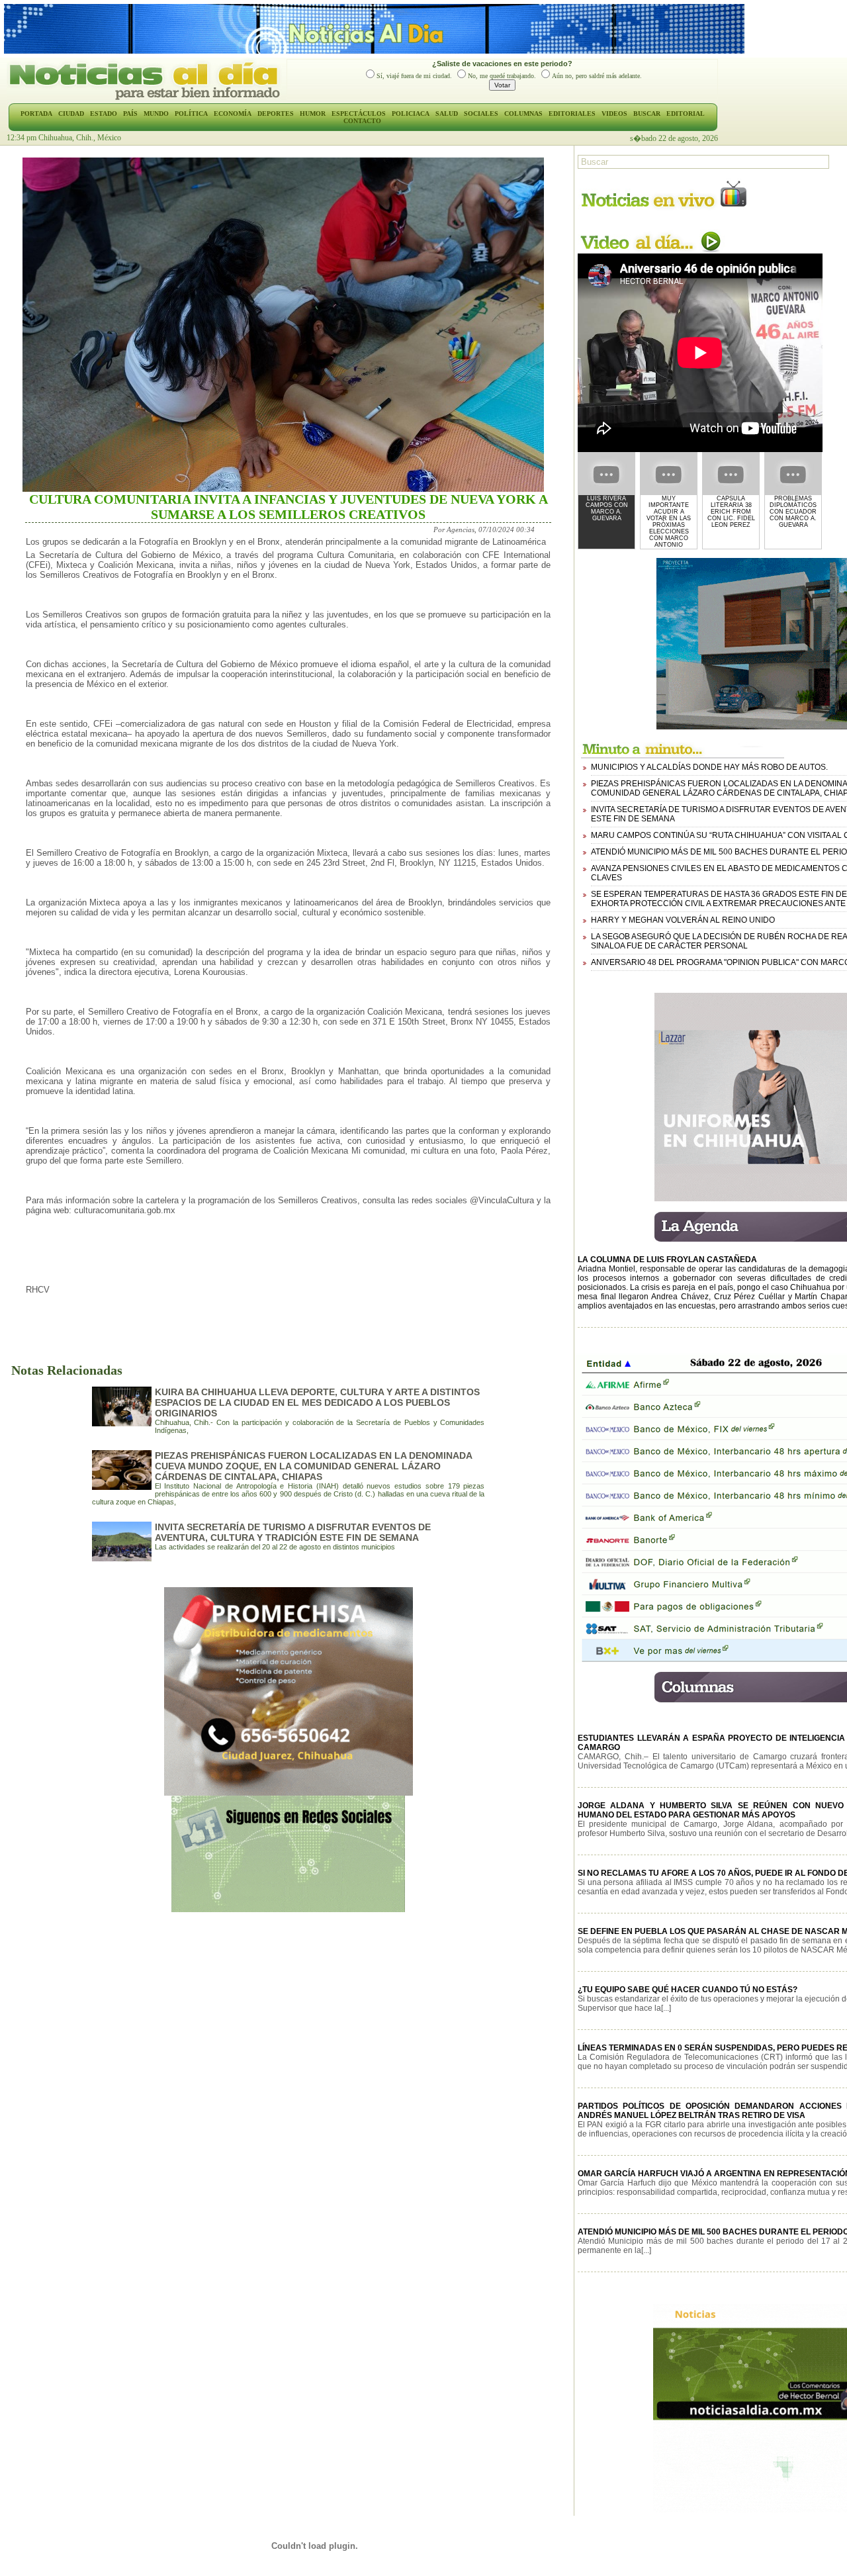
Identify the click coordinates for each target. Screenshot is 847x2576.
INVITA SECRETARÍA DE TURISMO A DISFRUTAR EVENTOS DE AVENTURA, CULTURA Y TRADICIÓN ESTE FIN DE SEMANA (293, 1532)
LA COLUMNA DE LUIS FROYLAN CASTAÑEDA (667, 1260)
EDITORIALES (572, 114)
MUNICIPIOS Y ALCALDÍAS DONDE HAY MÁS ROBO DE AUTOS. (709, 767)
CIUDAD (71, 114)
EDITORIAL (686, 114)
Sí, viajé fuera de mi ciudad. (414, 76)
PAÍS (130, 114)
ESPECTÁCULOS (359, 114)
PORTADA (36, 114)
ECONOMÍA (233, 114)
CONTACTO (362, 121)
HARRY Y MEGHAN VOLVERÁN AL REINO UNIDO (683, 920)
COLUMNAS (523, 114)
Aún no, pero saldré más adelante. (597, 76)
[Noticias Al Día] (147, 99)
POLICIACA (411, 114)
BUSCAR (647, 114)
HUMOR (313, 114)
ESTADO (104, 114)
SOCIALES (481, 114)
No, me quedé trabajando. (502, 76)
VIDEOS (614, 114)
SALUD (447, 114)
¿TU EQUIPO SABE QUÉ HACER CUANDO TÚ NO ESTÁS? (688, 1990)
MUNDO (156, 114)
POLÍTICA (191, 114)
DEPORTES (276, 114)
